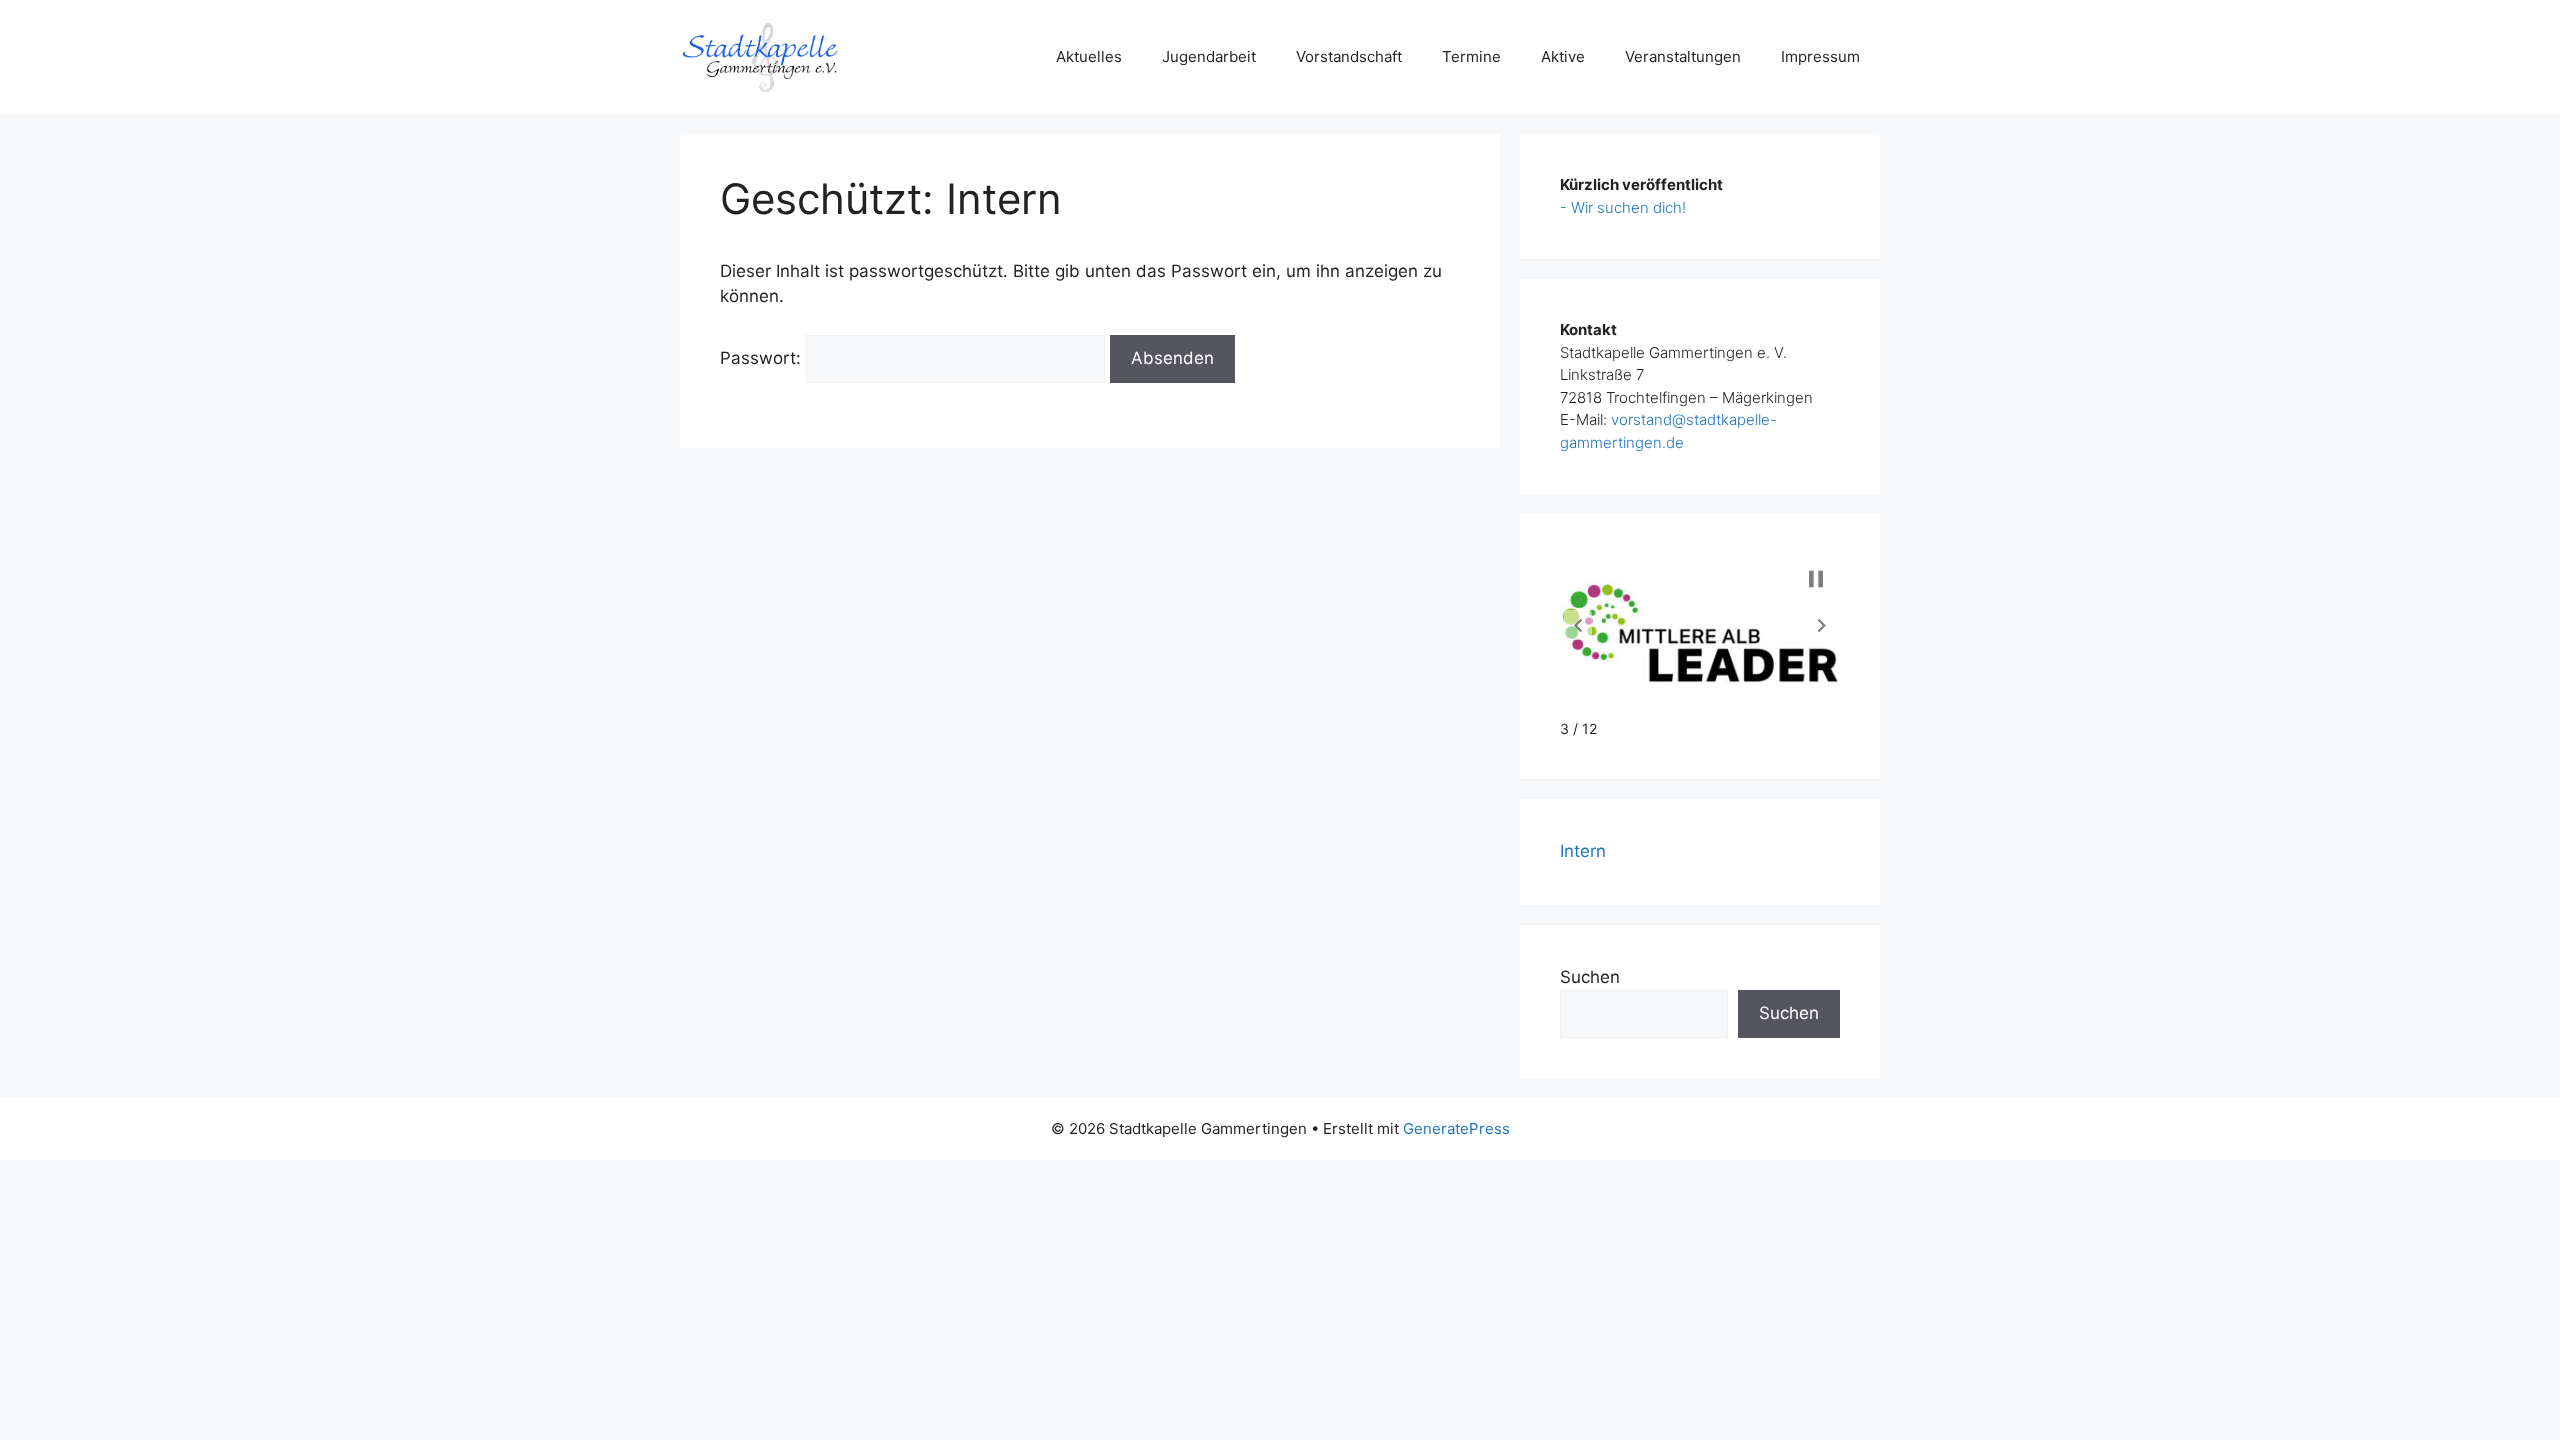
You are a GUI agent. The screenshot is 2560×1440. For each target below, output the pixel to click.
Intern (1583, 851)
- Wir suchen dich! (1623, 207)
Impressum (1820, 56)
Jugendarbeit (1209, 56)
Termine (1471, 56)
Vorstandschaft (1349, 56)
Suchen (1590, 977)
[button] (1578, 625)
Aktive (1563, 56)
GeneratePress (1456, 1128)
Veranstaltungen (1683, 56)
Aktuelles (1089, 56)
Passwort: (763, 358)
